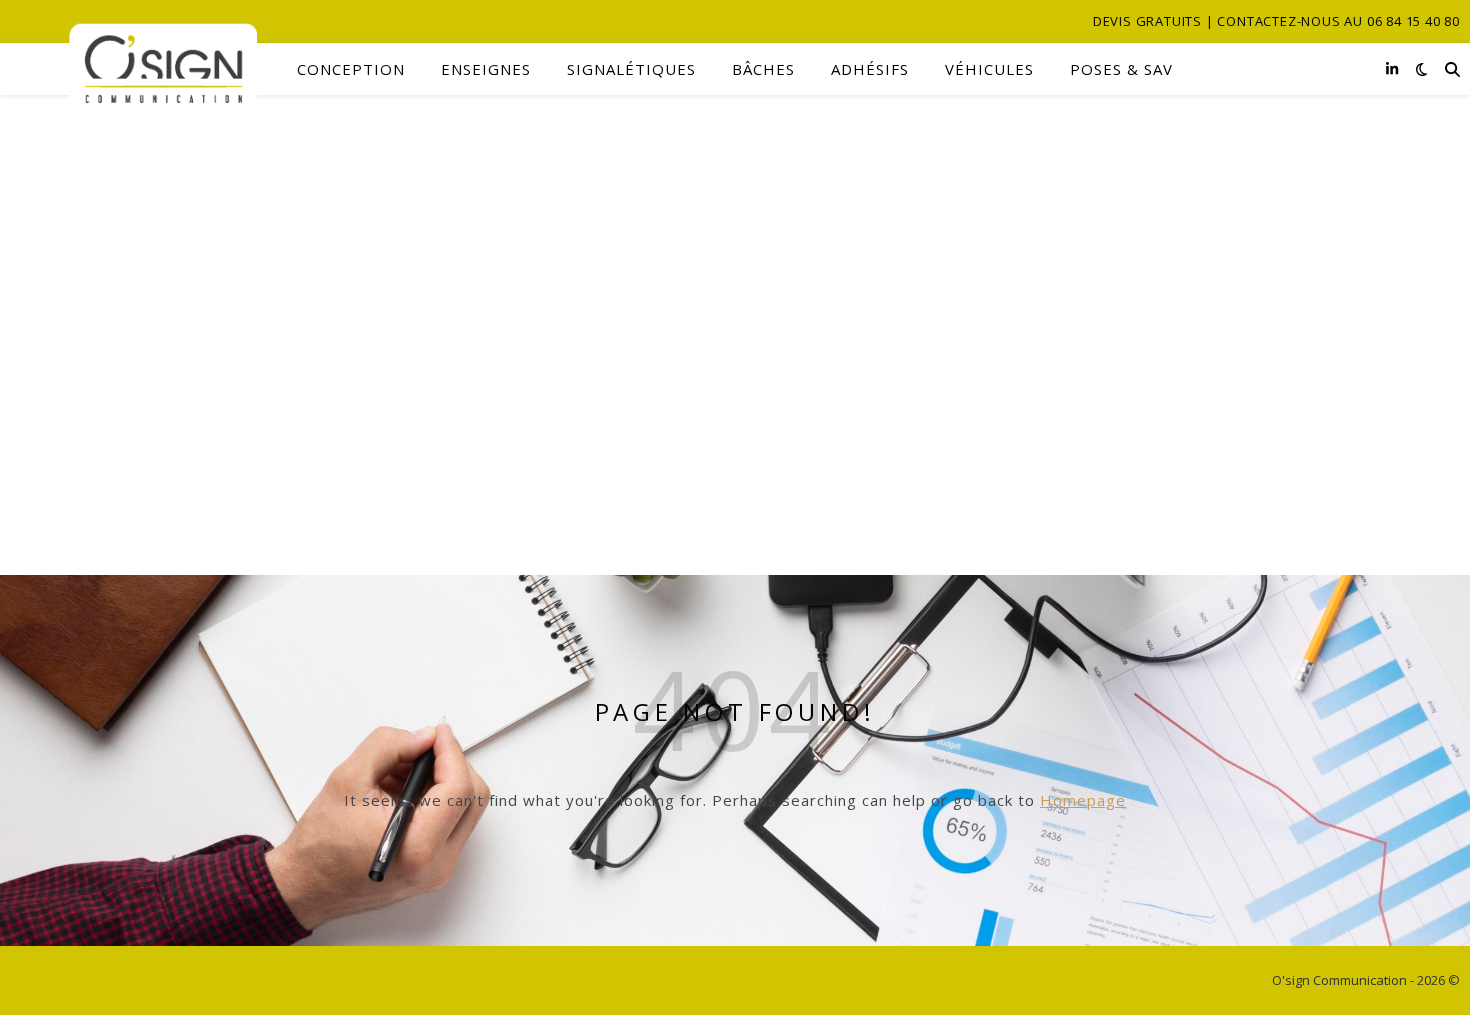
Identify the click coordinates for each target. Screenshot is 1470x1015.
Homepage (1083, 800)
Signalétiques (631, 69)
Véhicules (989, 69)
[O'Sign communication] (133, 69)
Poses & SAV (1121, 69)
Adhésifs (870, 69)
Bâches (763, 69)
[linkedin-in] (1392, 68)
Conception (351, 69)
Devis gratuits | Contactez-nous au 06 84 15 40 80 (1276, 21)
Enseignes (486, 69)
